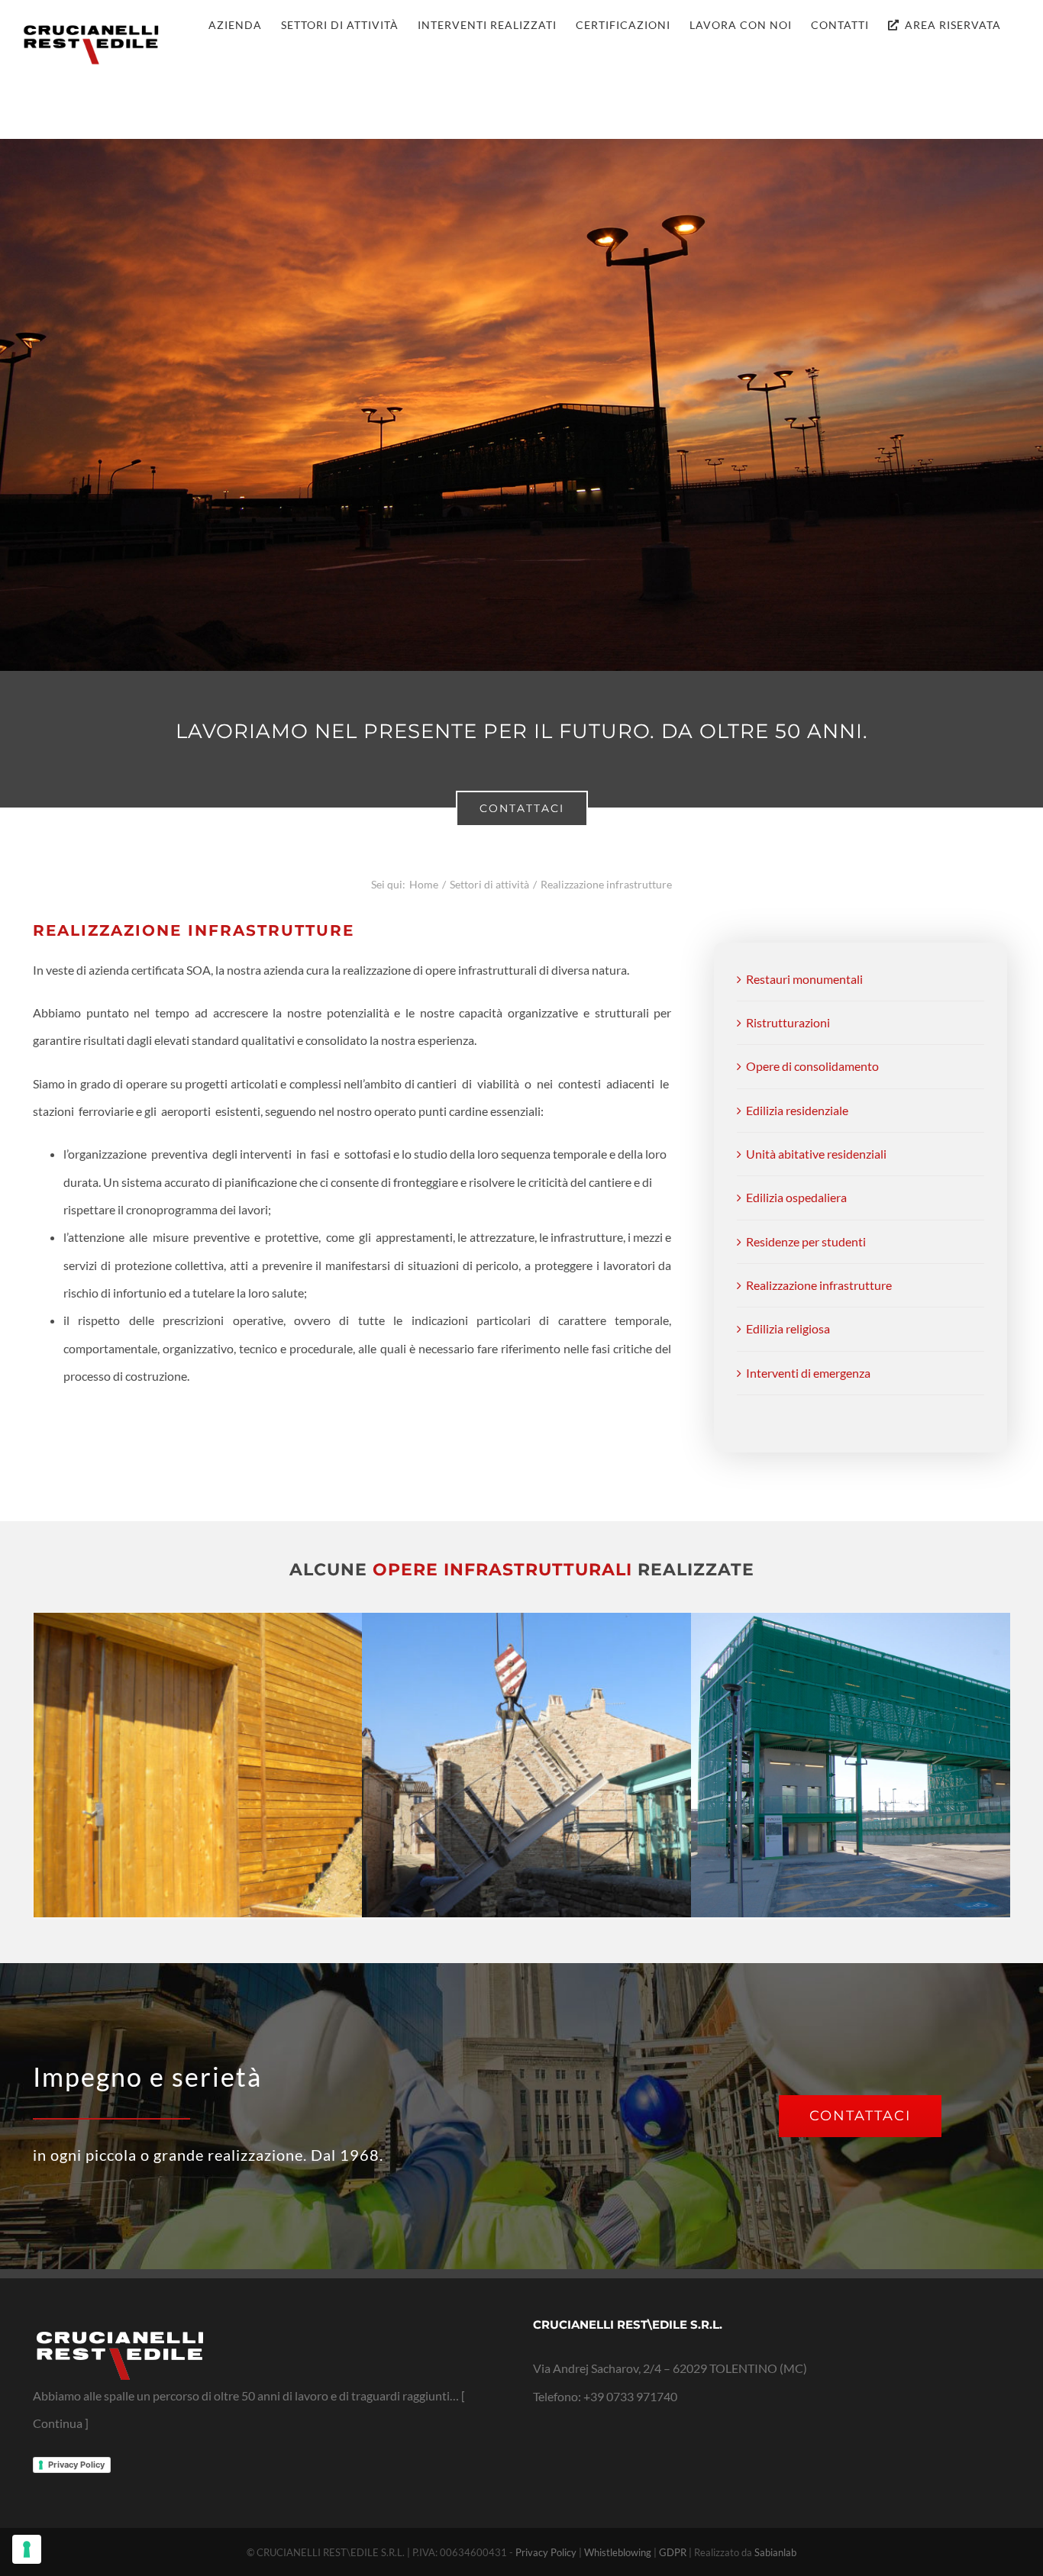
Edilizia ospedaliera (796, 1197)
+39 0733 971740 (630, 2396)
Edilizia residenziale (797, 1110)
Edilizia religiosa (788, 1328)
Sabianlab (775, 2552)
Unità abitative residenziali (816, 1154)
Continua (58, 2423)
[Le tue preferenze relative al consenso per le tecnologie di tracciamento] (27, 2549)
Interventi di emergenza (808, 1373)
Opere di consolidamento (812, 1066)
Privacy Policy (76, 2465)
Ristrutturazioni (788, 1022)
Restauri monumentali (804, 979)
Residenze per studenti (806, 1241)
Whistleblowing (618, 2552)
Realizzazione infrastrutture (819, 1285)
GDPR (673, 2552)
